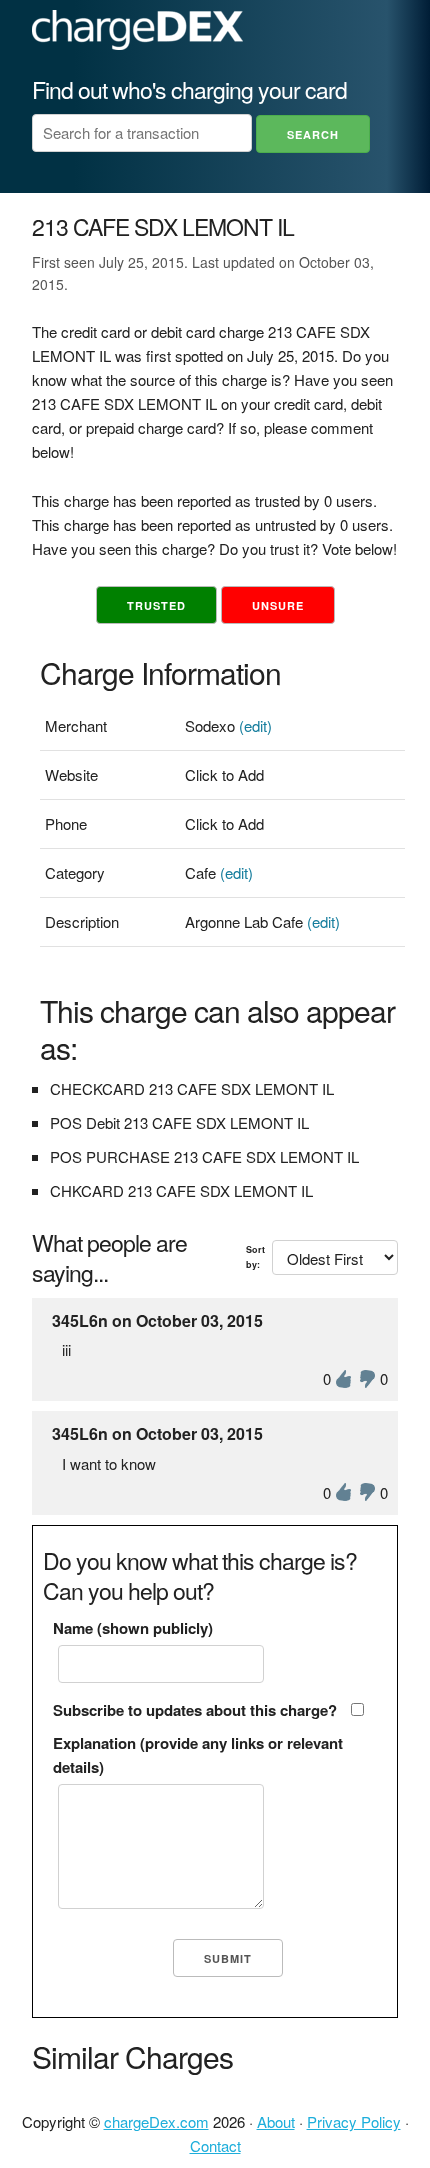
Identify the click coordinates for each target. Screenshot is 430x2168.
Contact (215, 2145)
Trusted (156, 605)
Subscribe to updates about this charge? (195, 1710)
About (276, 2121)
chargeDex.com (156, 2121)
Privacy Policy (354, 2121)
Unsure (278, 605)
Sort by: (255, 1256)
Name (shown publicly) (133, 1628)
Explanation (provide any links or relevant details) (198, 1755)
